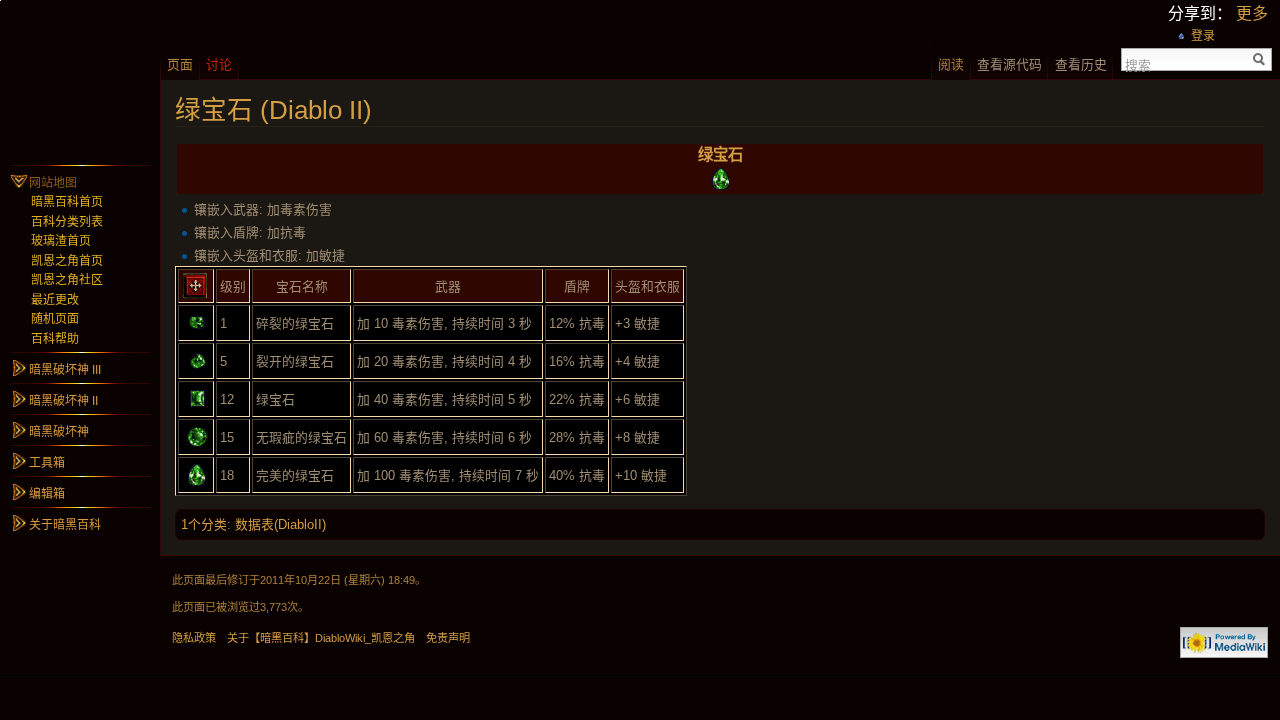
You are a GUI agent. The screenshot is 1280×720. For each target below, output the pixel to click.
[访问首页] (80, 80)
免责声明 (448, 638)
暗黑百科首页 (67, 202)
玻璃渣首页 (61, 241)
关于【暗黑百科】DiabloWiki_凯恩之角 (321, 638)
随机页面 (55, 319)
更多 (1252, 13)
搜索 (1138, 64)
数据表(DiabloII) (280, 524)
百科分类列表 (67, 222)
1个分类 (204, 524)
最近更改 (55, 300)
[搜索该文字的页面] (1259, 59)
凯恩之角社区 (67, 280)
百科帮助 (55, 339)
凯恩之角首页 (67, 261)
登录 (1203, 36)
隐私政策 (194, 638)
